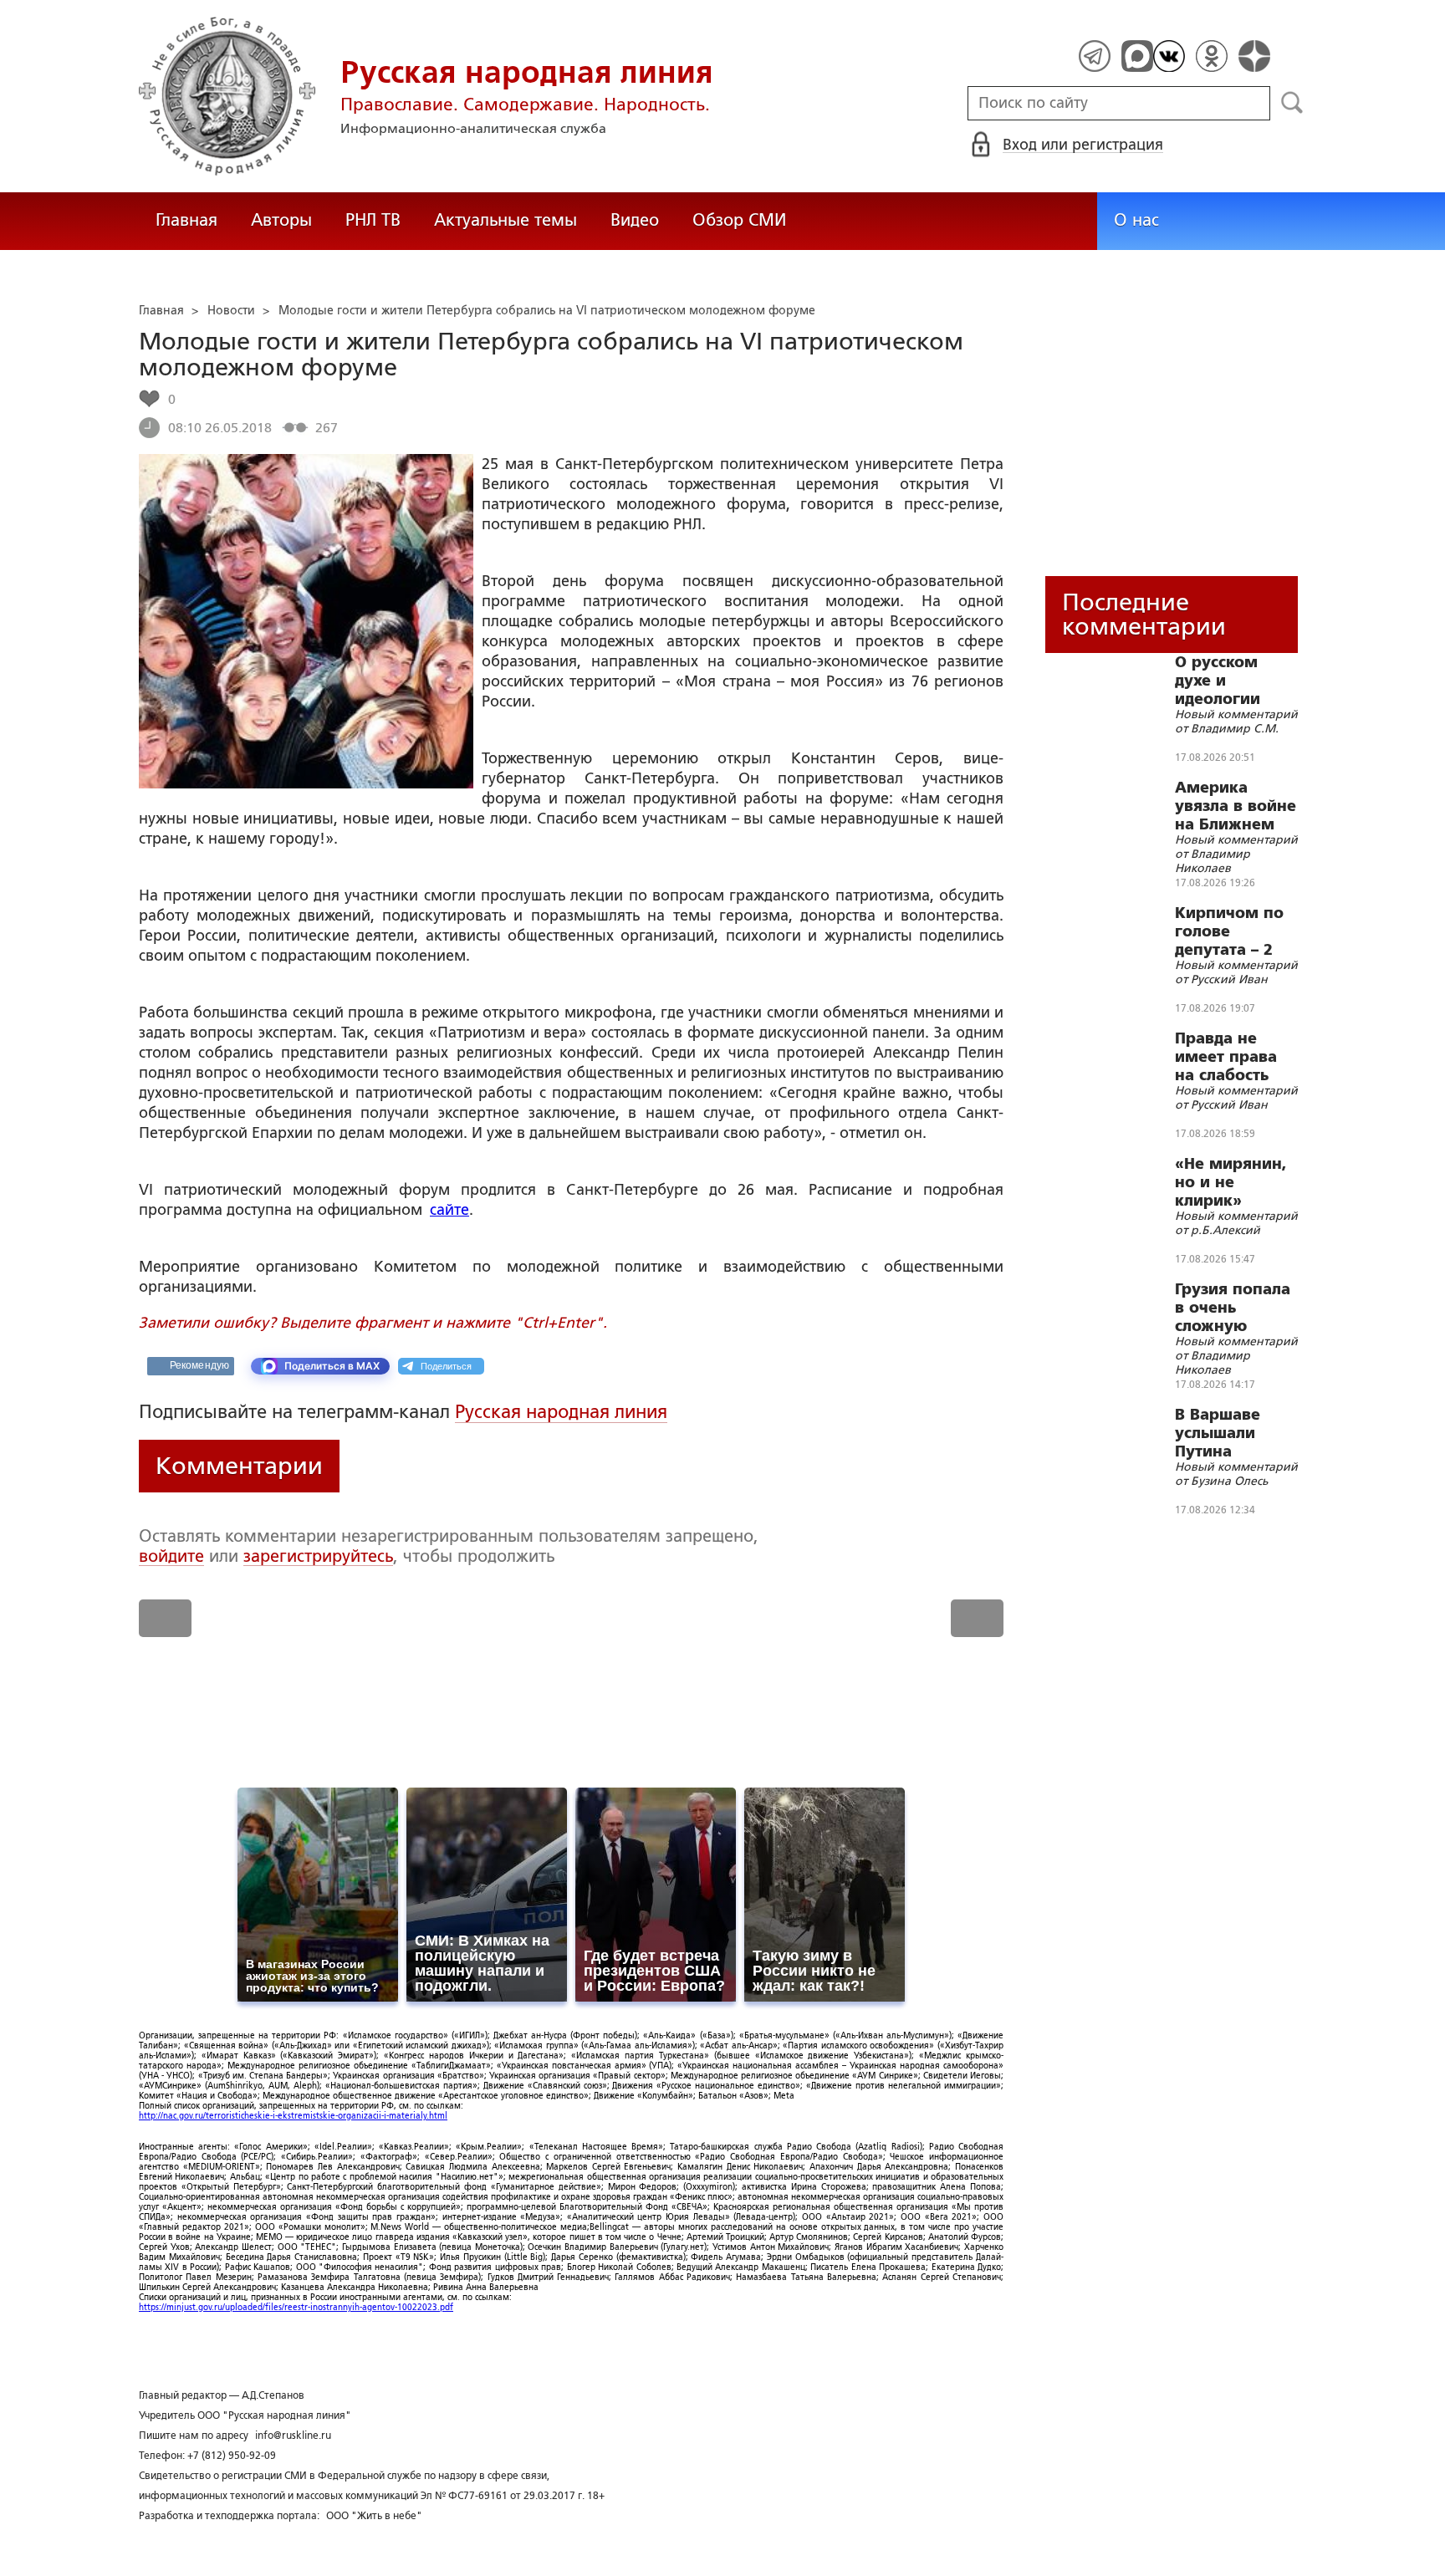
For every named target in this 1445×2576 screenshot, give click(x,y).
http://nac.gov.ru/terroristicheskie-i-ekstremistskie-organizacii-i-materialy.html (293, 2116)
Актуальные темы (505, 220)
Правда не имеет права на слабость (1226, 1057)
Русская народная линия (561, 1412)
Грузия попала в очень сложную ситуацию (1233, 1308)
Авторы (281, 220)
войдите (171, 1556)
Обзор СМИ (739, 220)
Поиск (1292, 103)
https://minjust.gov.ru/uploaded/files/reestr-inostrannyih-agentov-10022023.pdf (296, 2307)
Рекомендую (199, 1365)
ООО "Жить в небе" (374, 2516)
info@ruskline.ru (293, 2436)
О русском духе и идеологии (1218, 681)
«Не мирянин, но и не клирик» (1231, 1182)
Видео (635, 220)
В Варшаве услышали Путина (1218, 1433)
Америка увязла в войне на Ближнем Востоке (1236, 806)
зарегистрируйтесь (318, 1556)
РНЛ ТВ (373, 220)
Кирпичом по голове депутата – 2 (1229, 931)
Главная (186, 220)
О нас (1136, 220)
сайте (449, 1210)
